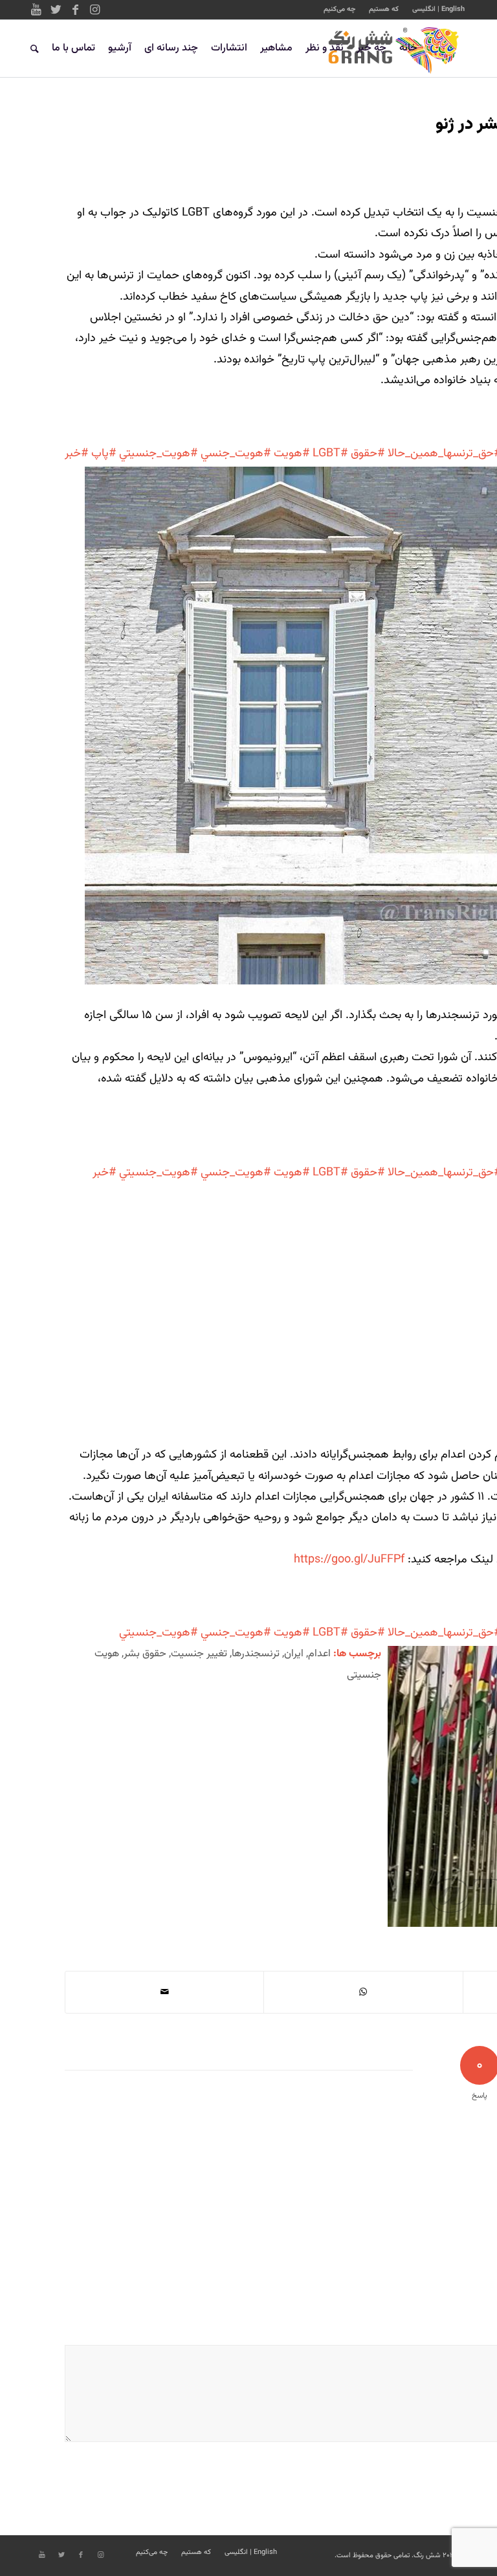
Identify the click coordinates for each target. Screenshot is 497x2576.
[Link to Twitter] (56, 10)
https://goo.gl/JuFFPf (349, 1560)
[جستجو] (35, 49)
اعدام (319, 1654)
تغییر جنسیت (199, 1654)
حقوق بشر (145, 1654)
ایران (294, 1654)
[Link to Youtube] (36, 10)
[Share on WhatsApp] (363, 1992)
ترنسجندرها (256, 1654)
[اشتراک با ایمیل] (164, 1992)
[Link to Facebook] (75, 10)
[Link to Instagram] (94, 10)
